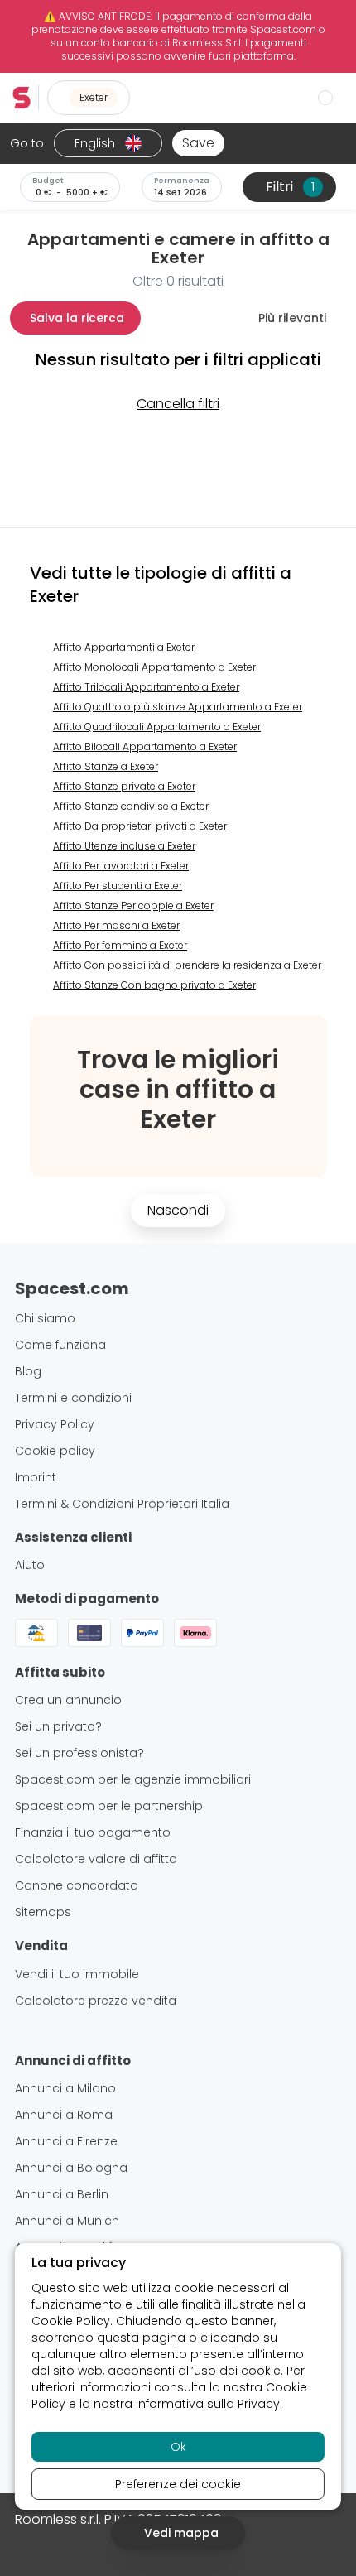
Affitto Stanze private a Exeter (124, 786)
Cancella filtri (178, 404)
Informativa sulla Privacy (208, 2404)
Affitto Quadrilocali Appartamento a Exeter (157, 727)
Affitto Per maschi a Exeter (116, 925)
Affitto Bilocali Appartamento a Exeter (145, 746)
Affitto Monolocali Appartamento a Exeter (154, 667)
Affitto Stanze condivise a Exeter (131, 806)
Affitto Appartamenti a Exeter (124, 647)
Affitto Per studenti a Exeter (118, 886)
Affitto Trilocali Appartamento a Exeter (146, 687)
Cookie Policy (71, 2321)
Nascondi (178, 1210)
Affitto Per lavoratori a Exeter (121, 866)
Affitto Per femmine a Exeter (120, 945)
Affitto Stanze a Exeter (106, 766)
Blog (28, 1371)
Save (198, 143)
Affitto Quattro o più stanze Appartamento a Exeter (178, 707)
